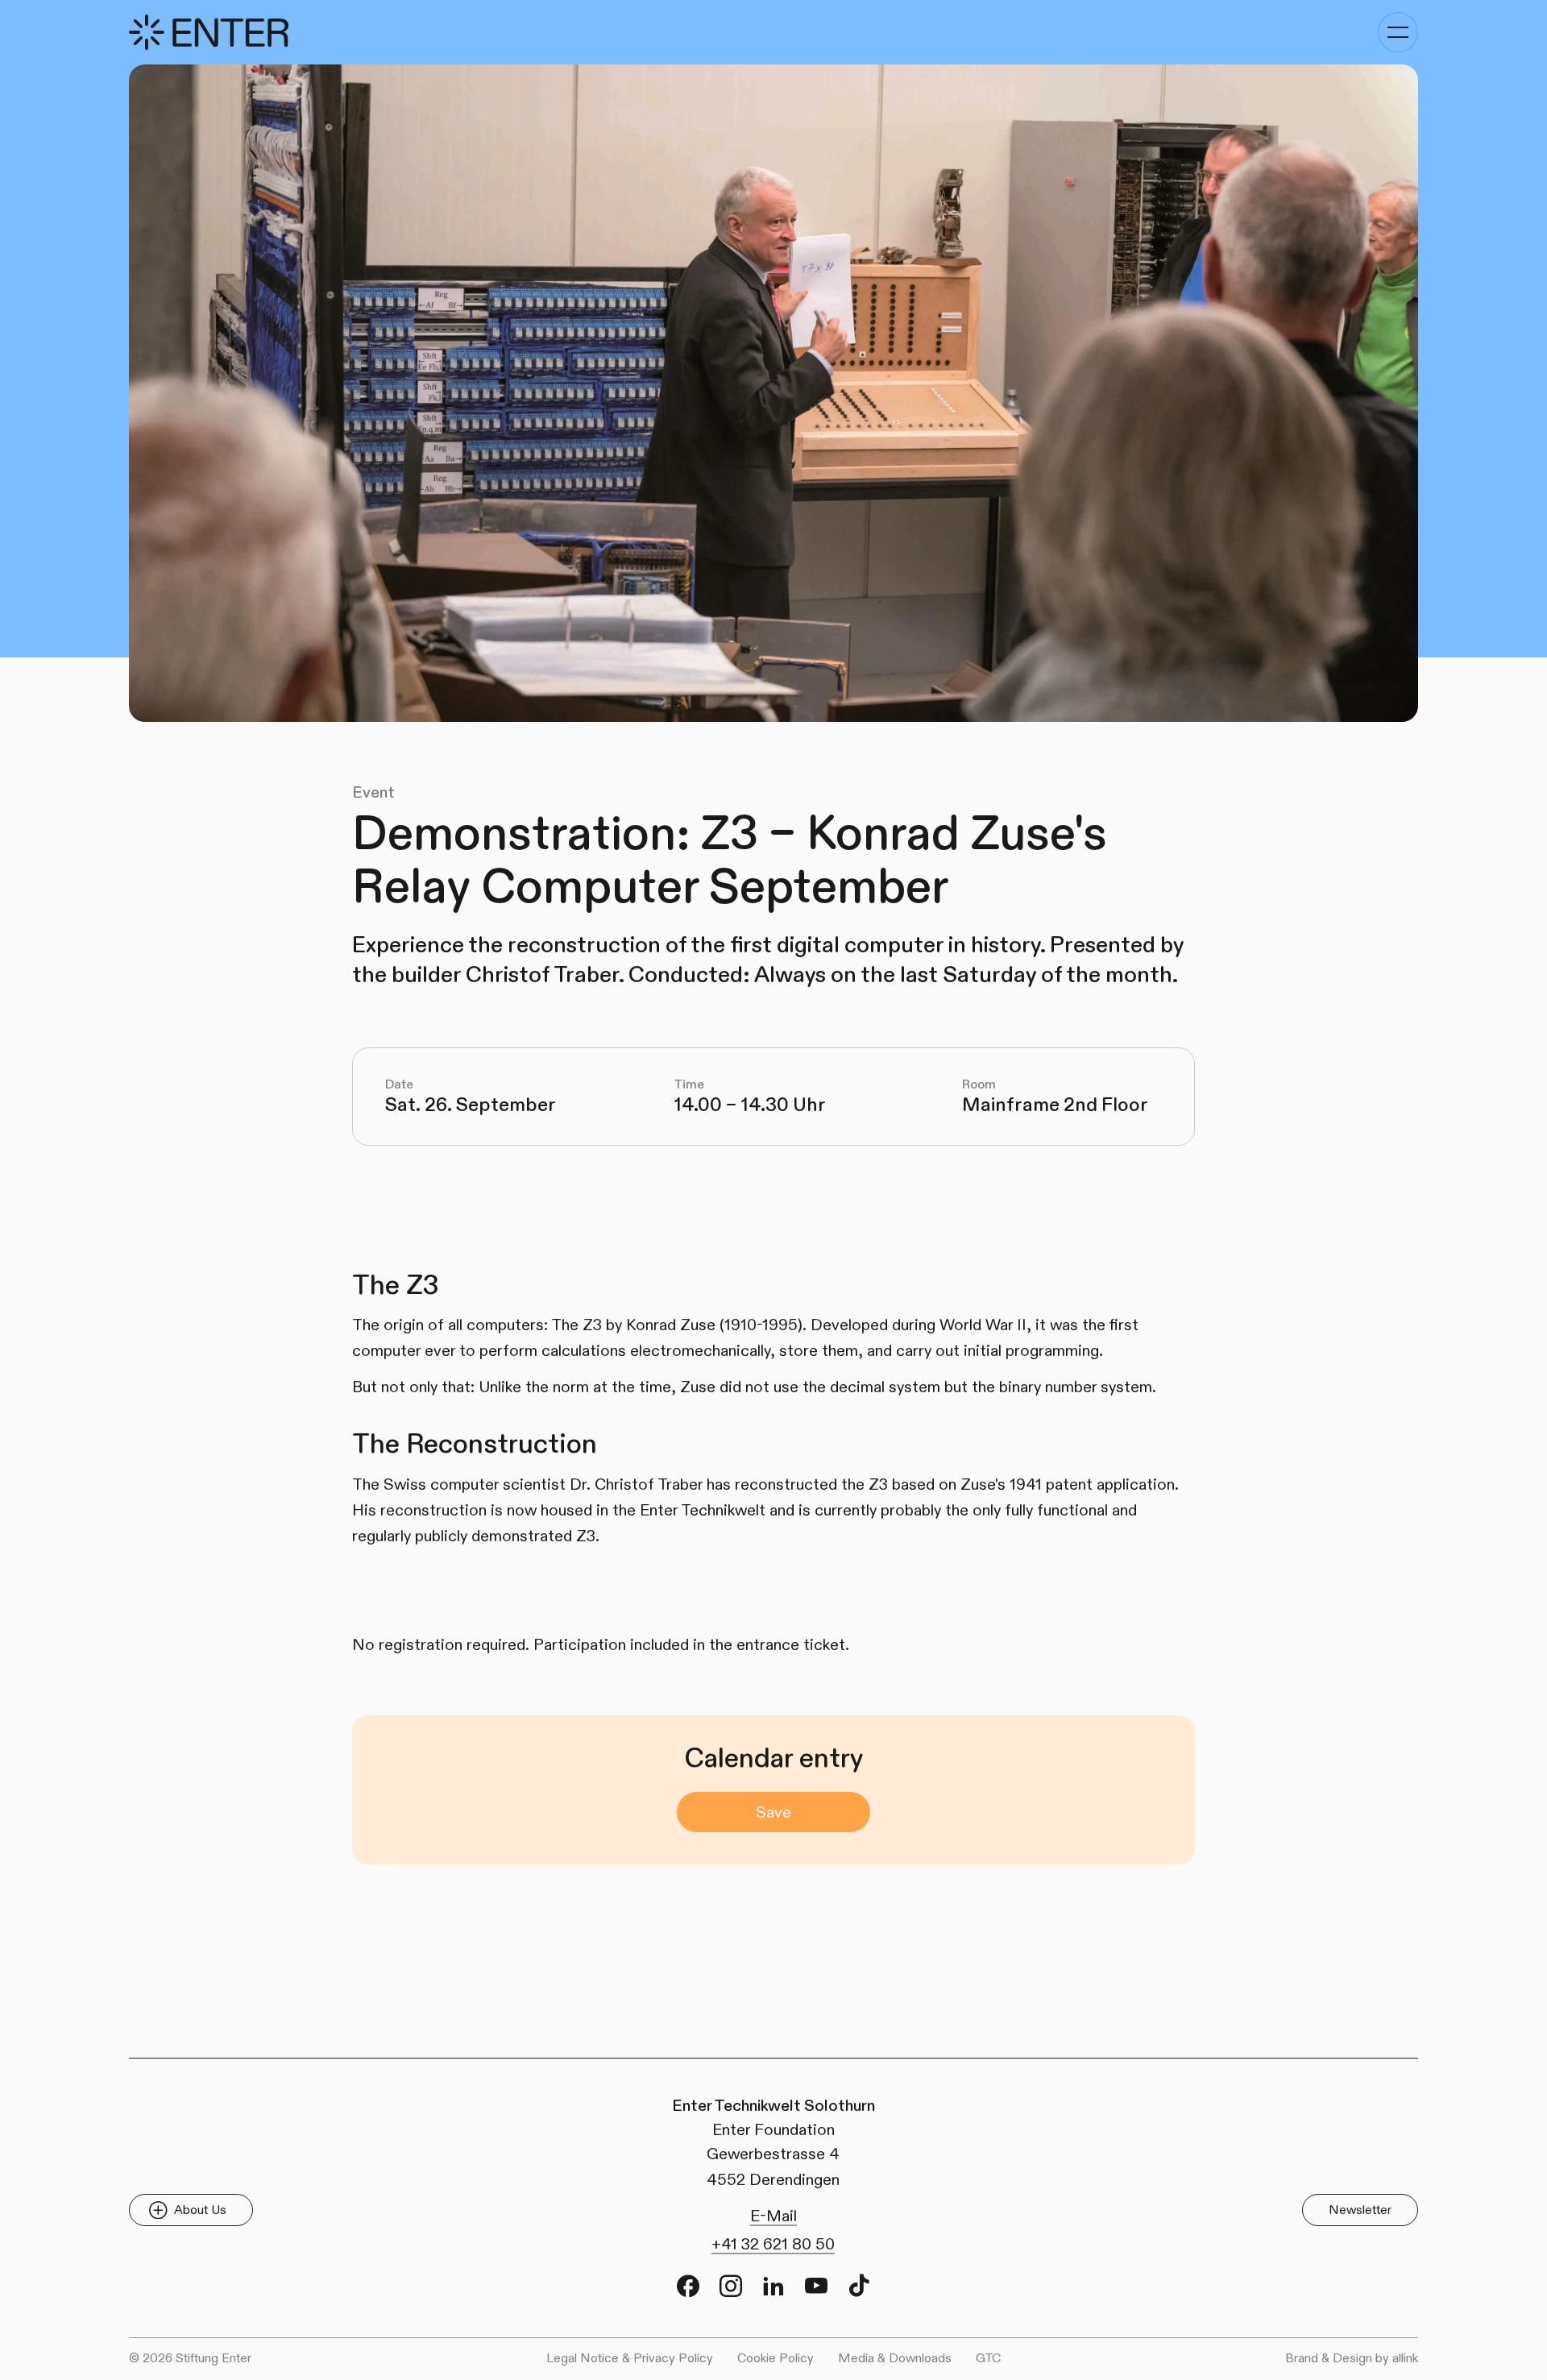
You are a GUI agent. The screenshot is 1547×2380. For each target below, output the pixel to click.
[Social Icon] (688, 2286)
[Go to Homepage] (209, 32)
